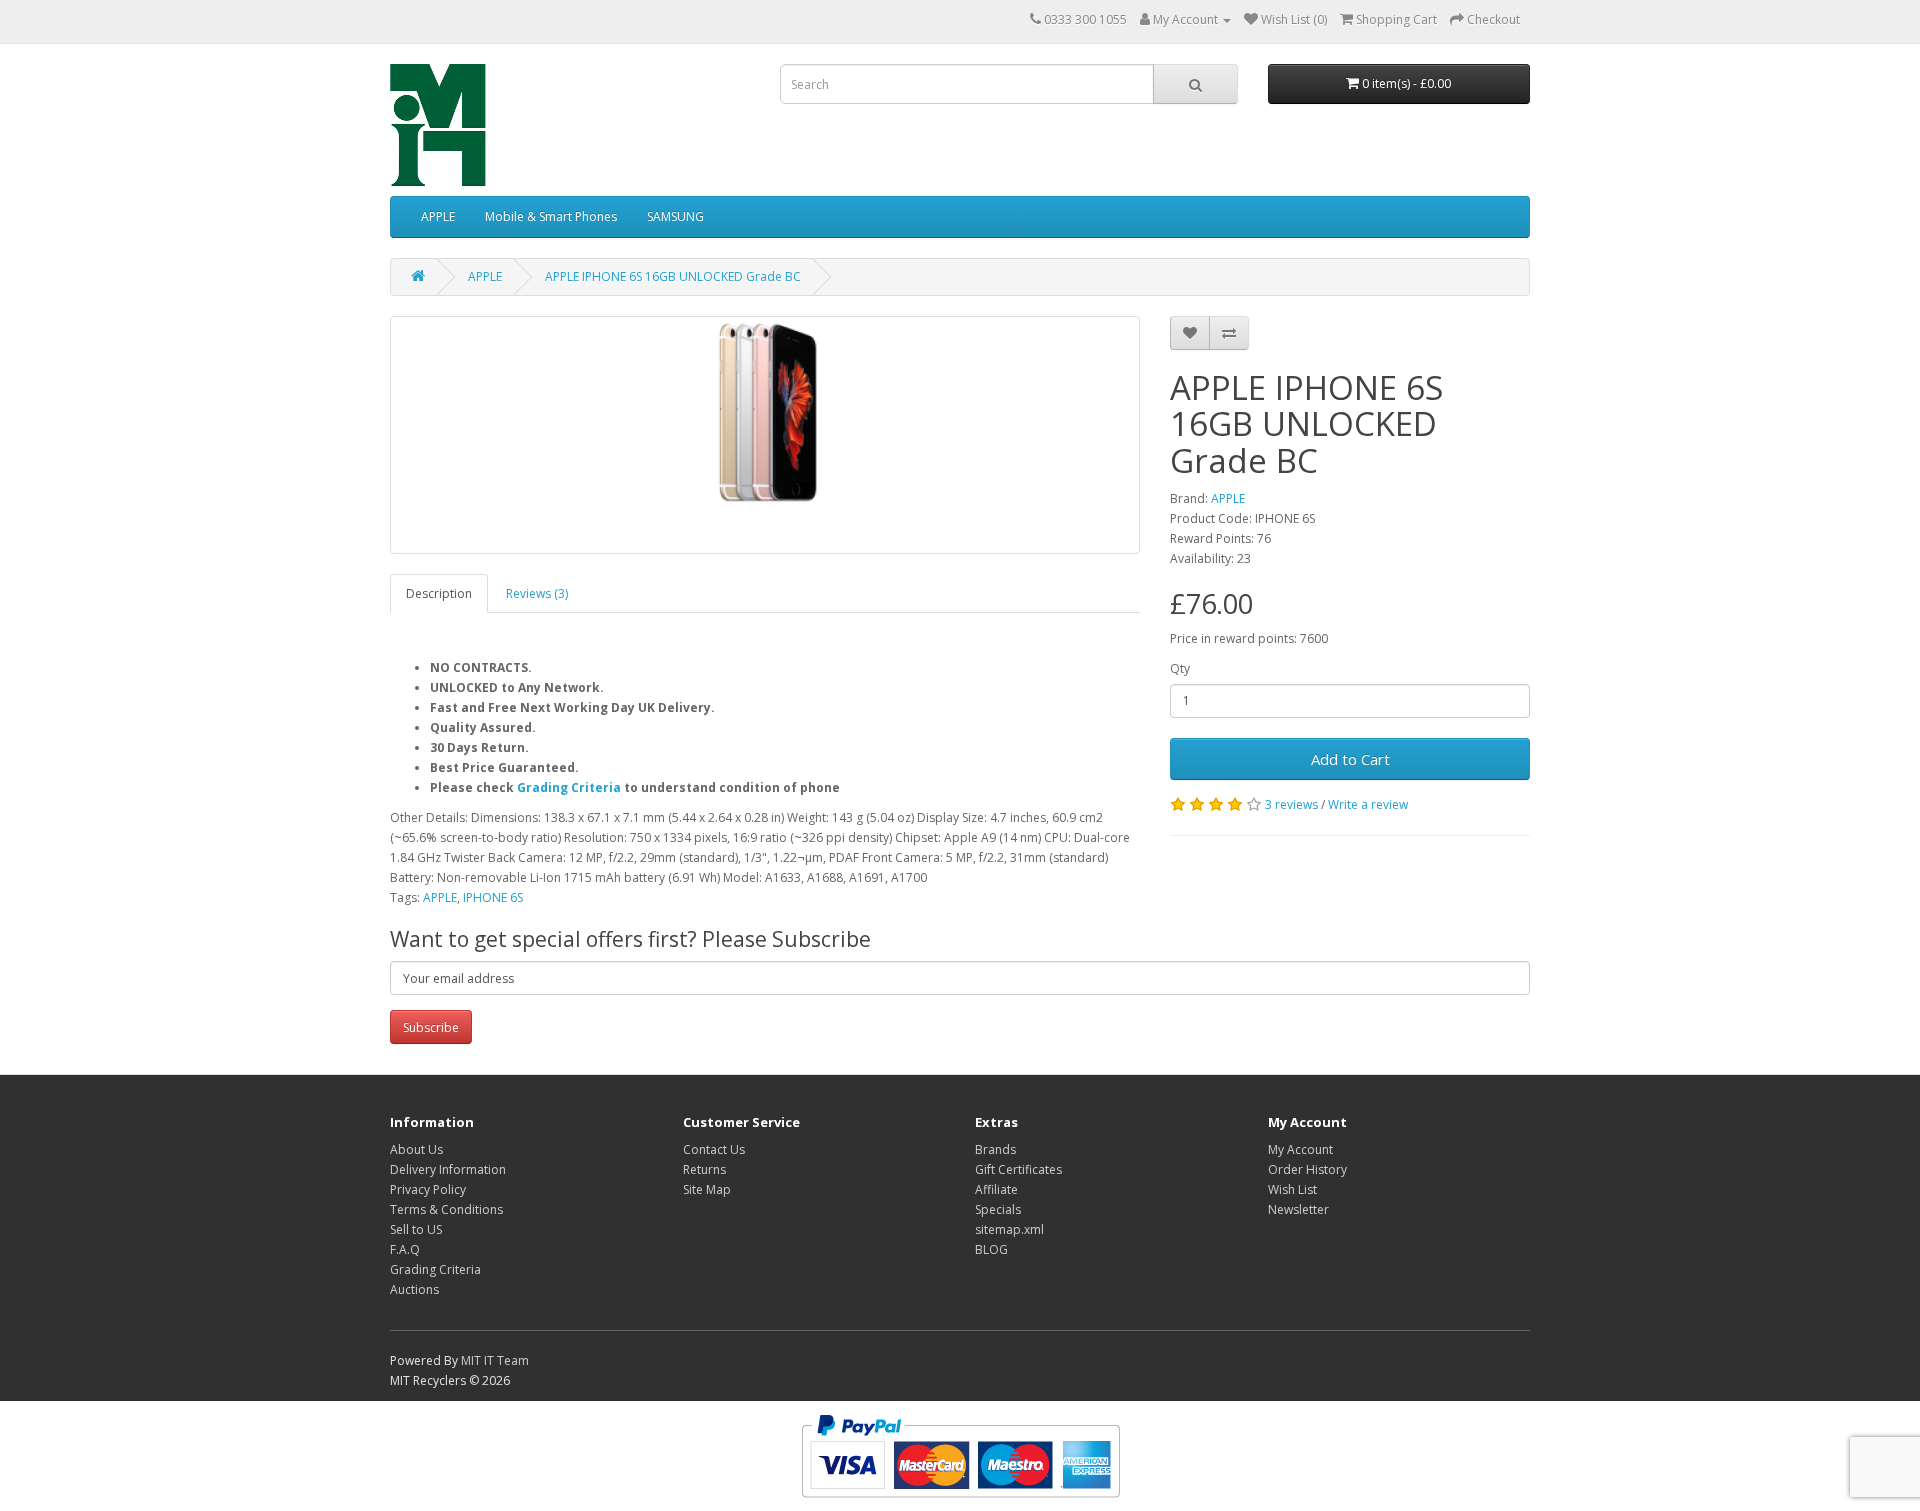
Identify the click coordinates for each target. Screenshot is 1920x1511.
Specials (998, 1209)
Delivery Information (448, 1169)
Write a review (1368, 804)
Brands (995, 1149)
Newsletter (1298, 1209)
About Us (416, 1149)
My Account (1300, 1149)
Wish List (1292, 1189)
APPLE (438, 216)
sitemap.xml (1009, 1229)
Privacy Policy (428, 1189)
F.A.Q (405, 1249)
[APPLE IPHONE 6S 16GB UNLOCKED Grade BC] (765, 435)
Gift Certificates (1018, 1169)
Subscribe (431, 1027)
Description (439, 593)
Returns (704, 1169)
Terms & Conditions (446, 1209)
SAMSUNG (675, 216)
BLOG (991, 1249)
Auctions (414, 1289)
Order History (1307, 1169)
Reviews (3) (537, 593)
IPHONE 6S (493, 897)
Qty (1180, 668)
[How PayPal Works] (960, 1454)
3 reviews (1291, 804)
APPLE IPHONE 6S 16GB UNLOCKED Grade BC (673, 276)
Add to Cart (1350, 759)
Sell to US (416, 1229)
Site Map (707, 1189)
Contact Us (714, 1149)
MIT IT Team (495, 1360)
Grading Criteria (569, 787)
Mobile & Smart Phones (551, 216)
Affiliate (996, 1189)
